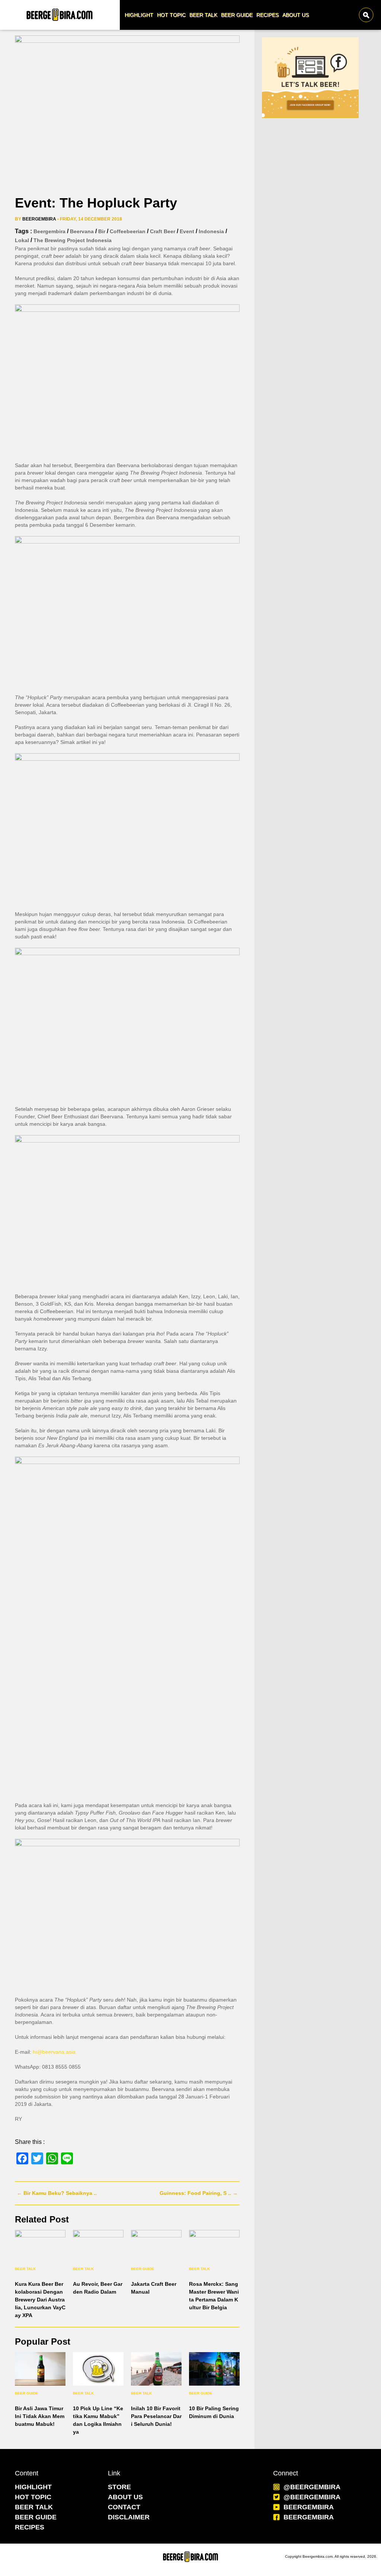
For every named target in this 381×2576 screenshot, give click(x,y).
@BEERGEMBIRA (312, 2487)
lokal (22, 240)
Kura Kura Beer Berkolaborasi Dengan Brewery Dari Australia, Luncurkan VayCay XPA (40, 2300)
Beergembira (39, 219)
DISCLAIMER (129, 2517)
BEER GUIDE (36, 2517)
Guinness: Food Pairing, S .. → (199, 2193)
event (187, 231)
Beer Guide (143, 2269)
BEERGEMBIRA (309, 2507)
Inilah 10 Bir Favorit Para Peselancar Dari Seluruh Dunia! (156, 2416)
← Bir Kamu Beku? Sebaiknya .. (57, 2193)
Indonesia (211, 231)
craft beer (163, 231)
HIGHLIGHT (33, 2487)
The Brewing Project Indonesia (73, 240)
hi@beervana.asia (54, 2052)
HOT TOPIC (33, 2497)
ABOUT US (125, 2497)
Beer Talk (25, 2269)
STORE (119, 2487)
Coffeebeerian (128, 231)
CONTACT (124, 2507)
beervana (82, 231)
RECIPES (30, 2527)
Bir (102, 231)
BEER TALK (34, 2507)
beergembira (49, 231)
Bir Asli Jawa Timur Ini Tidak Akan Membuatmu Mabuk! (40, 2416)
